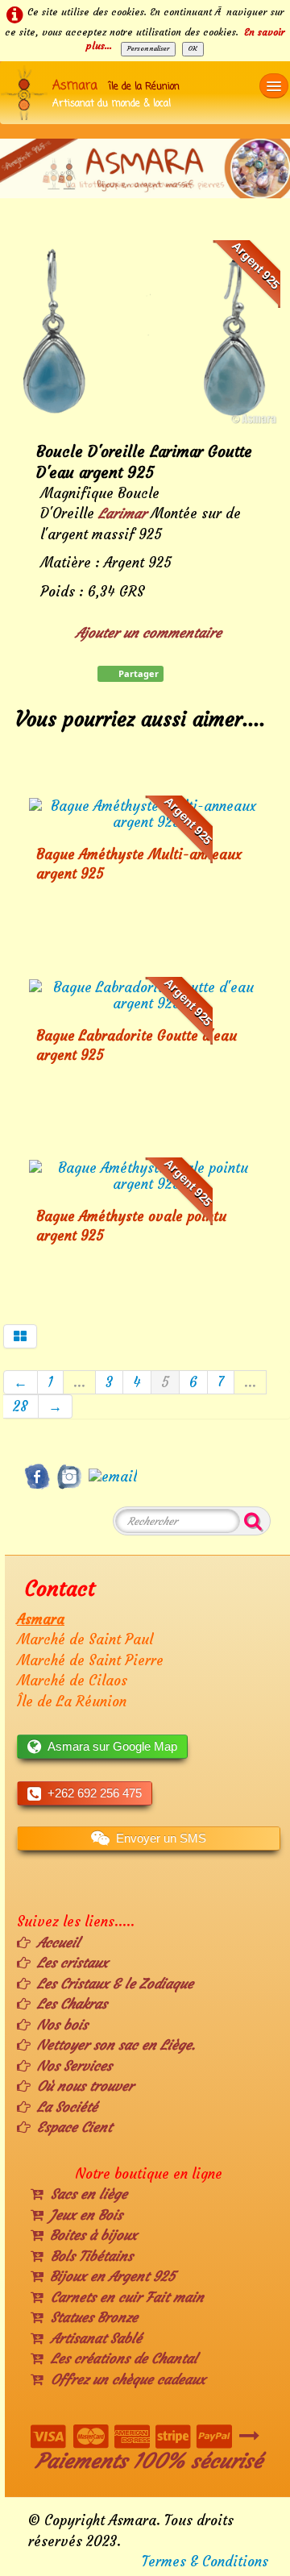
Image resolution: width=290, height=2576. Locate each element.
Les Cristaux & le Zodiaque (115, 1984)
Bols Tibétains (92, 2256)
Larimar (122, 513)
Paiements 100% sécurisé (149, 2461)
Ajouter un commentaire (149, 633)
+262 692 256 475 (95, 1793)
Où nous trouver (85, 2086)
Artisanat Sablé (96, 2338)
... (79, 1382)
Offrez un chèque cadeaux (128, 2379)
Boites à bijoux (93, 2235)
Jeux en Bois (86, 2215)
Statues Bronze (94, 2317)
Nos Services (75, 2066)
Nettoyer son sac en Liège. (116, 2045)
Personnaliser (148, 48)
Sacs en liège (89, 2194)
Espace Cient (75, 2127)
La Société (67, 2107)
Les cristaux (72, 1963)
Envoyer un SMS (161, 1838)
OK (193, 48)
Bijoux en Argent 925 (112, 2276)
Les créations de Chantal (124, 2358)
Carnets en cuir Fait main (127, 2297)
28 (21, 1406)
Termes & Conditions (205, 2561)
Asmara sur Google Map (112, 1746)
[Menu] (274, 86)
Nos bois (62, 2025)
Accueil (58, 1942)
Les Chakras (72, 2004)
